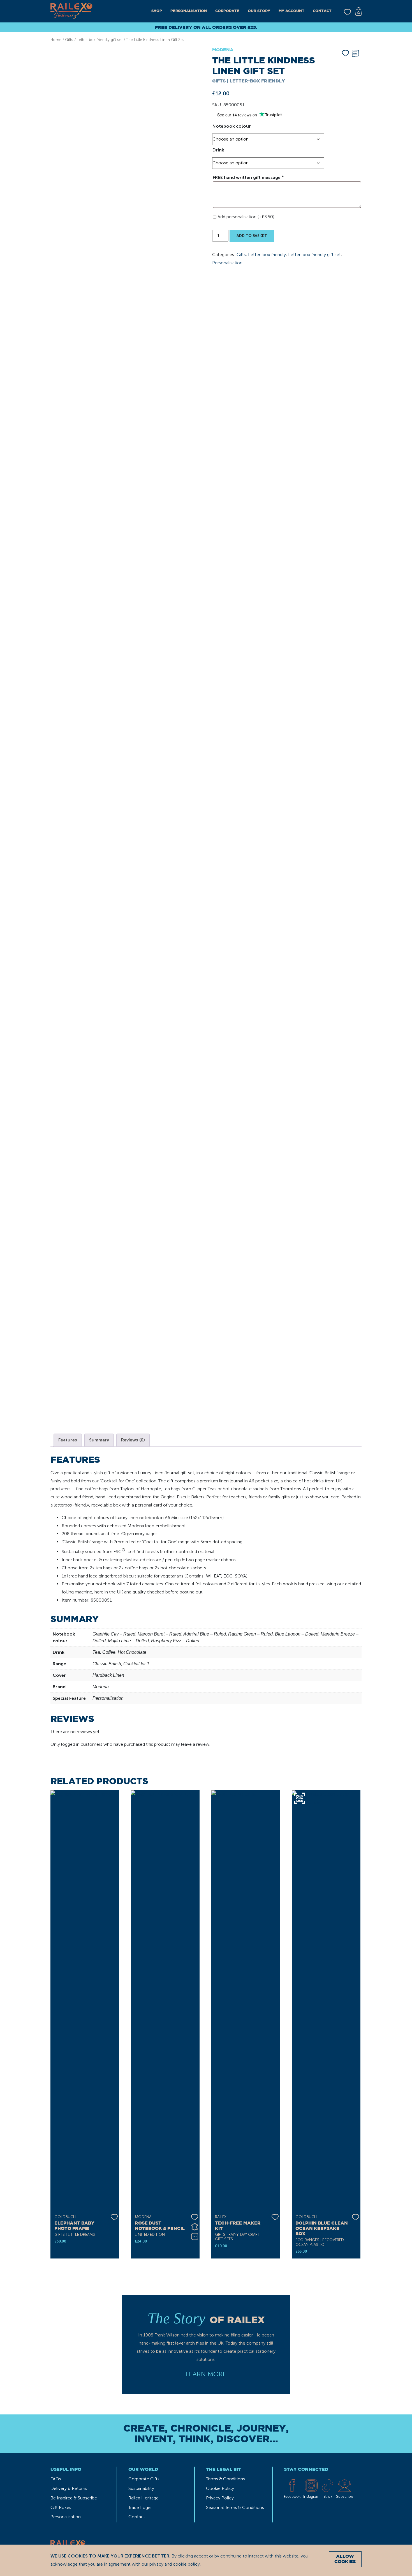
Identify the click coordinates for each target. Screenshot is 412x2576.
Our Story (259, 11)
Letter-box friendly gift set (100, 40)
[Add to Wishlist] (345, 52)
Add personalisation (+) (246, 217)
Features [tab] (68, 1440)
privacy (156, 2564)
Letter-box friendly (267, 255)
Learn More (206, 2374)
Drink (218, 150)
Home (56, 40)
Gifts (69, 40)
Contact (322, 11)
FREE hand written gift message (248, 177)
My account (291, 11)
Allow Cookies (345, 2559)
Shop (157, 11)
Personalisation (189, 11)
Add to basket (252, 236)
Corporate (227, 11)
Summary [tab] (99, 1440)
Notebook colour (232, 126)
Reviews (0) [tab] (133, 1440)
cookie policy (186, 2564)
